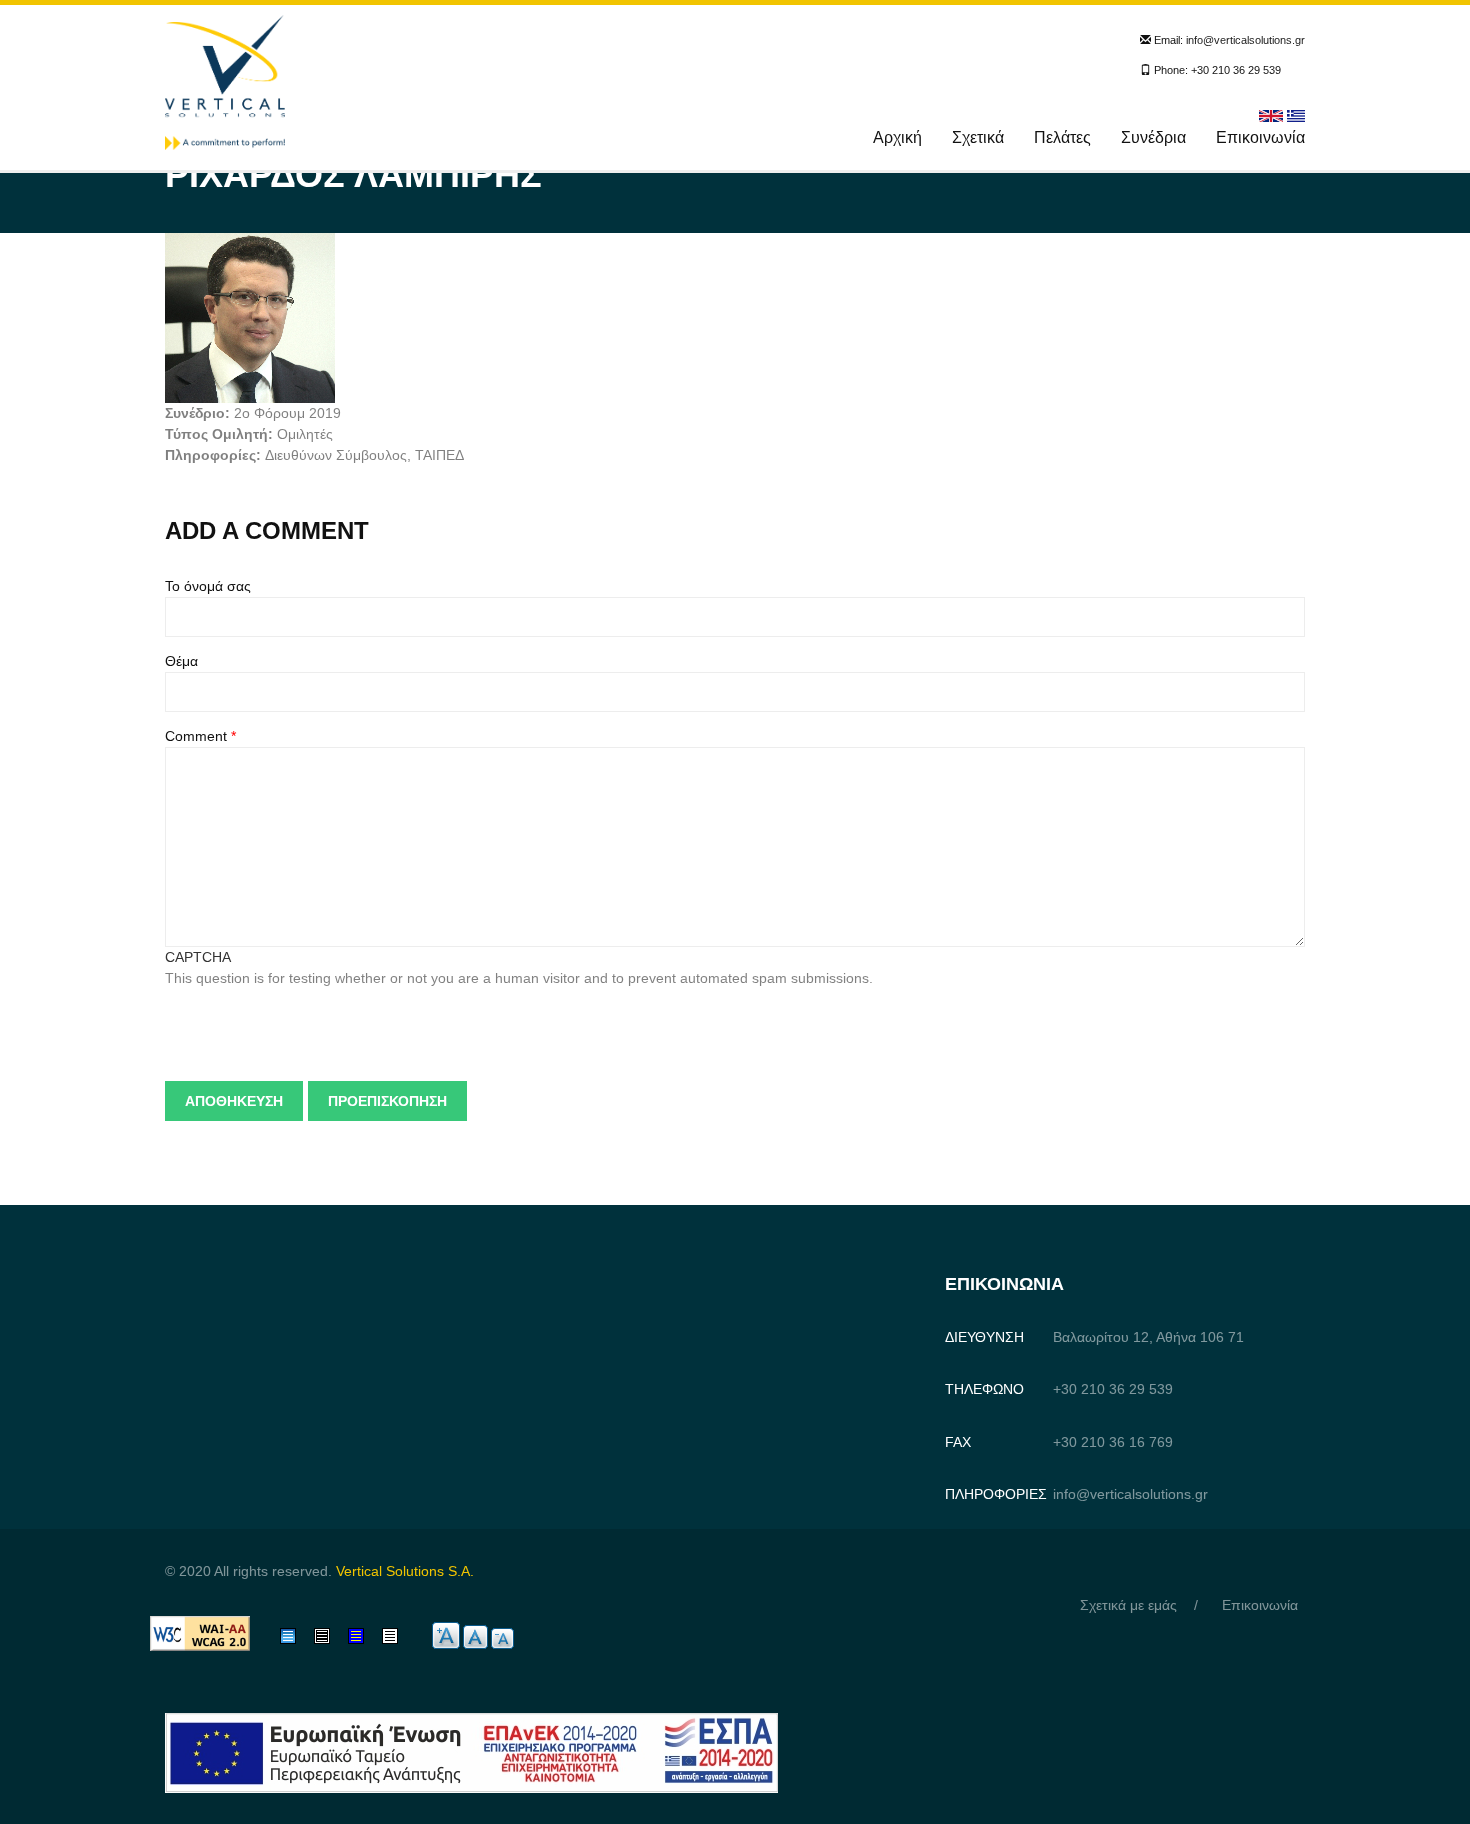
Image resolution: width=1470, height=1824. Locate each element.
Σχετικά (978, 137)
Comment (200, 736)
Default (302, 1636)
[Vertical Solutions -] (225, 81)
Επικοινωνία (1260, 137)
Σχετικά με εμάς (1128, 1605)
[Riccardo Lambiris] (1271, 115)
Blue (362, 1636)
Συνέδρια (1153, 137)
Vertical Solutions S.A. (405, 1571)
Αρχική (897, 137)
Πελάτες (1062, 137)
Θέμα (181, 661)
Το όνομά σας (208, 586)
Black (331, 1636)
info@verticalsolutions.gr (1245, 40)
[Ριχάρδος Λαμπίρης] (1296, 115)
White (400, 1636)
